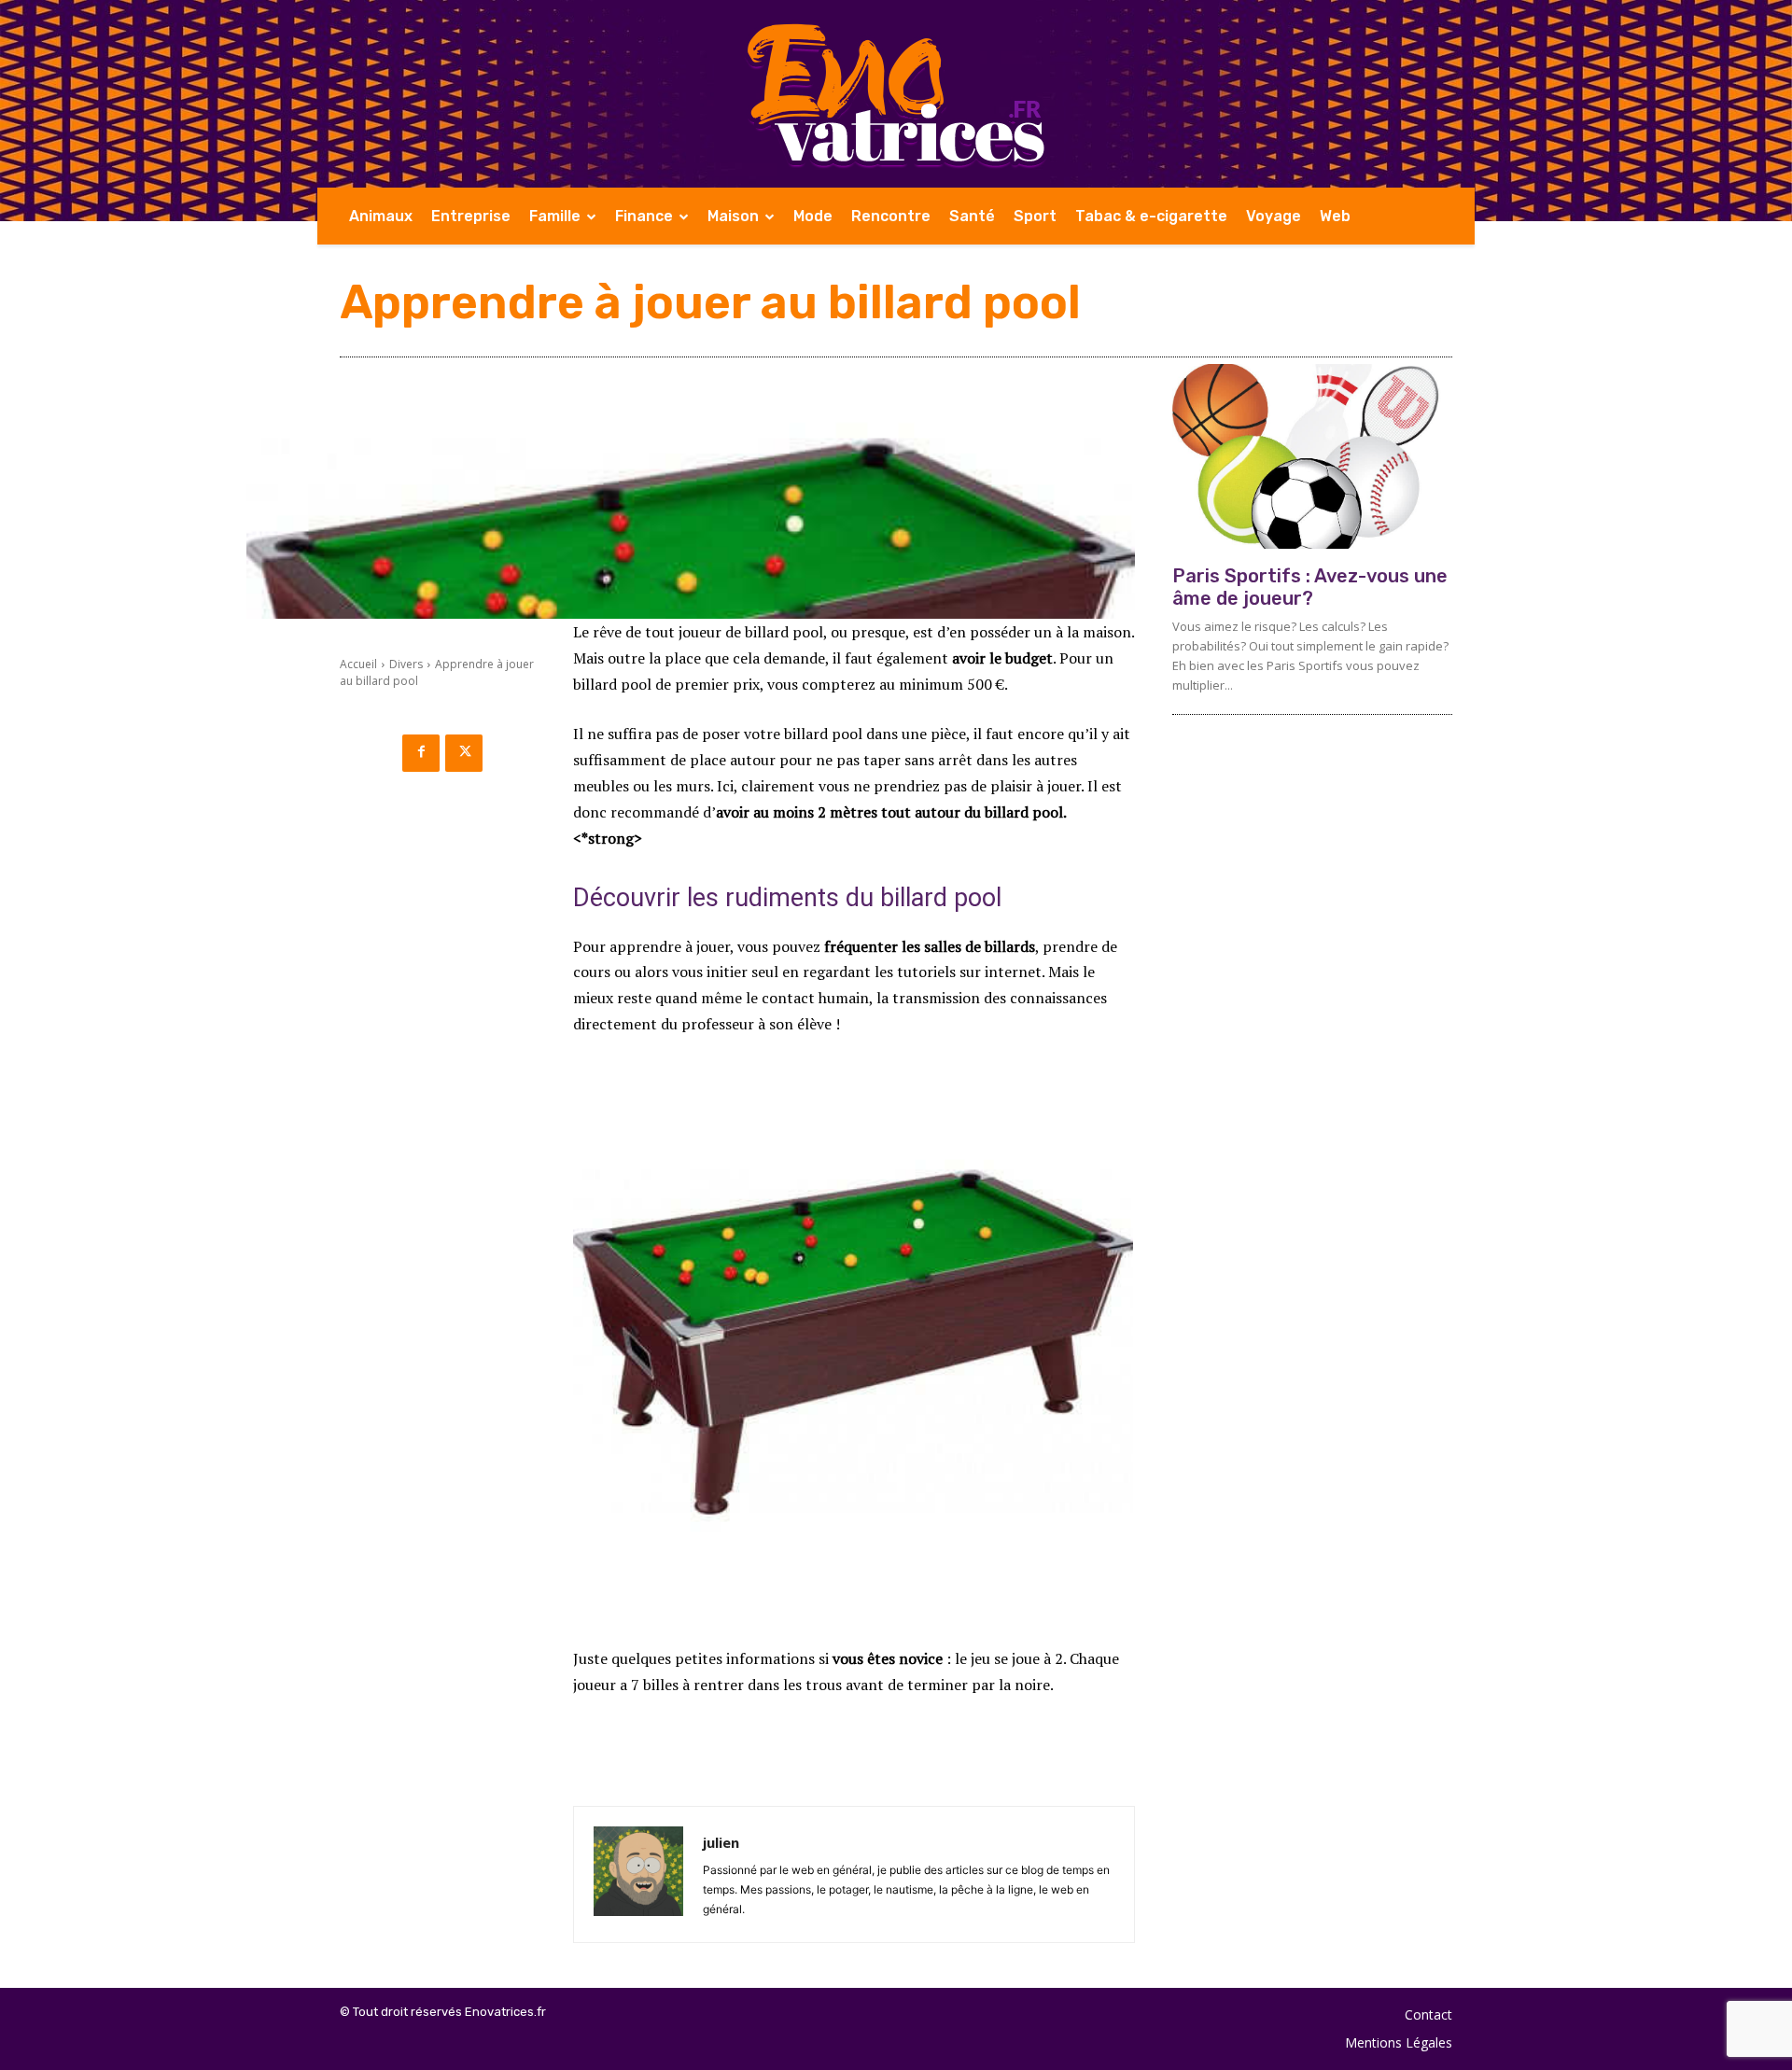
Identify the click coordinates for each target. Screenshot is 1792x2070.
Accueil (358, 664)
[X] (464, 753)
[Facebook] (421, 753)
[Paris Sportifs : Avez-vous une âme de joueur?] (1312, 456)
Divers (406, 664)
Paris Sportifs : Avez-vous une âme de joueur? (1310, 587)
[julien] (638, 1874)
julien (721, 1842)
